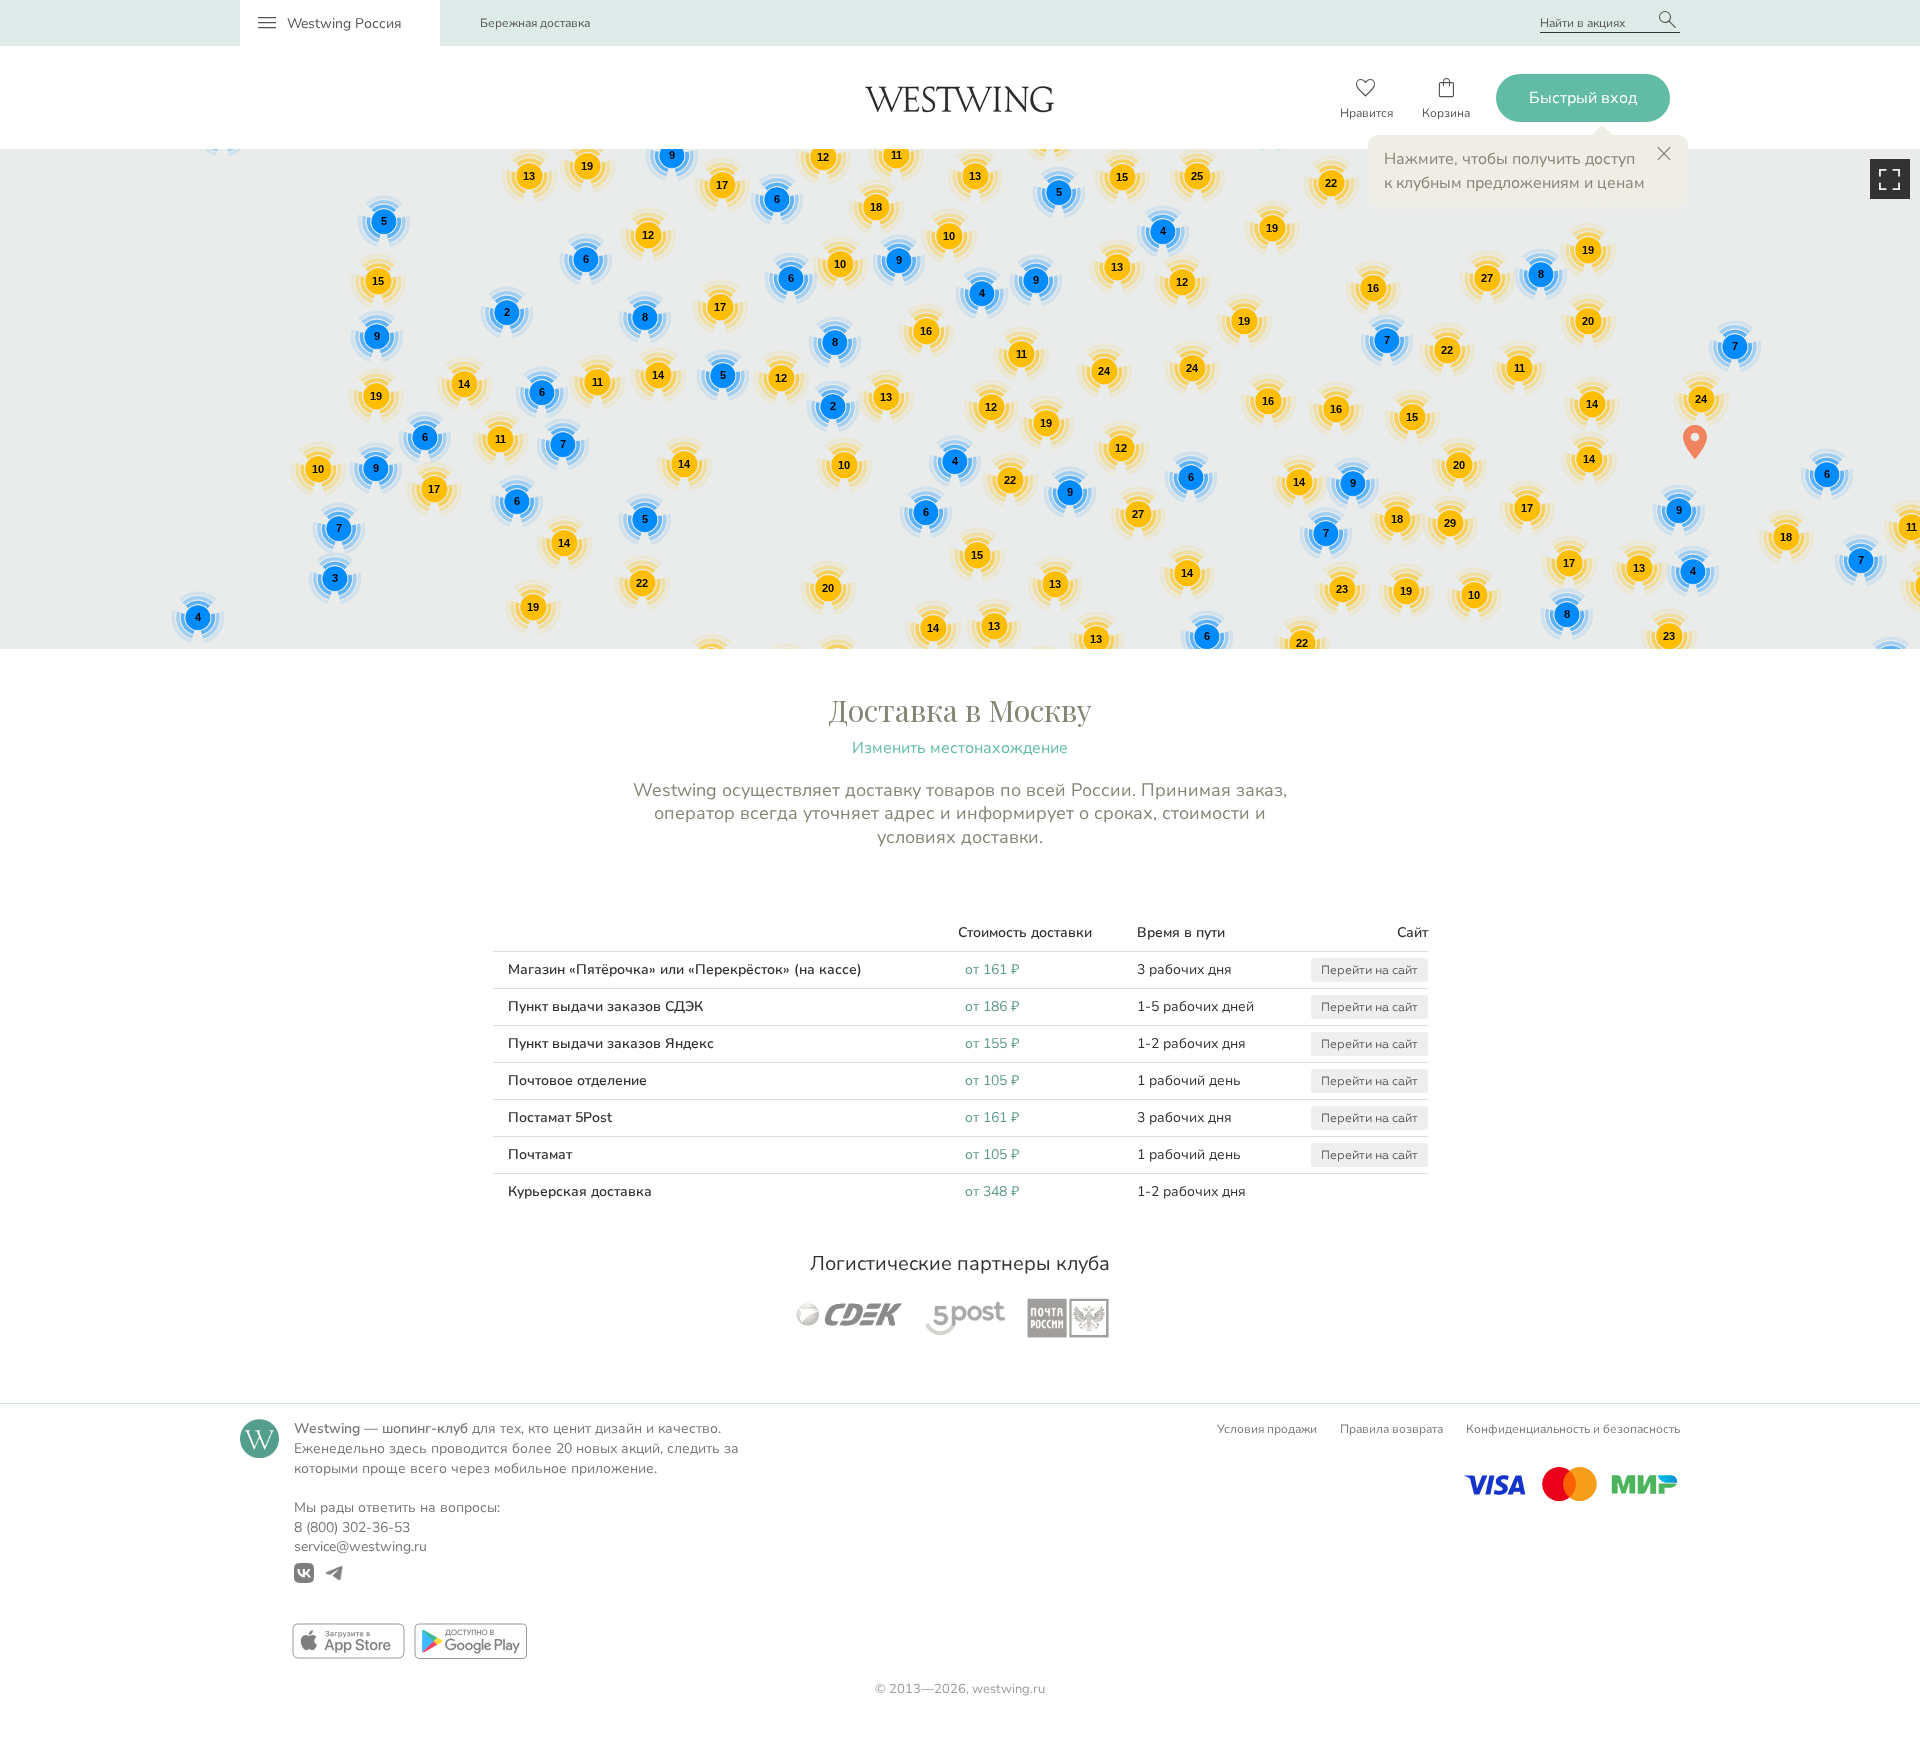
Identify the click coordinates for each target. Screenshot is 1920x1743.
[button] (1695, 441)
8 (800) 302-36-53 (352, 1527)
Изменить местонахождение (960, 748)
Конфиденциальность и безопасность (1573, 1429)
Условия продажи (1267, 1429)
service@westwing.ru (360, 1546)
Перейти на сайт (1369, 970)
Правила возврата (1391, 1429)
